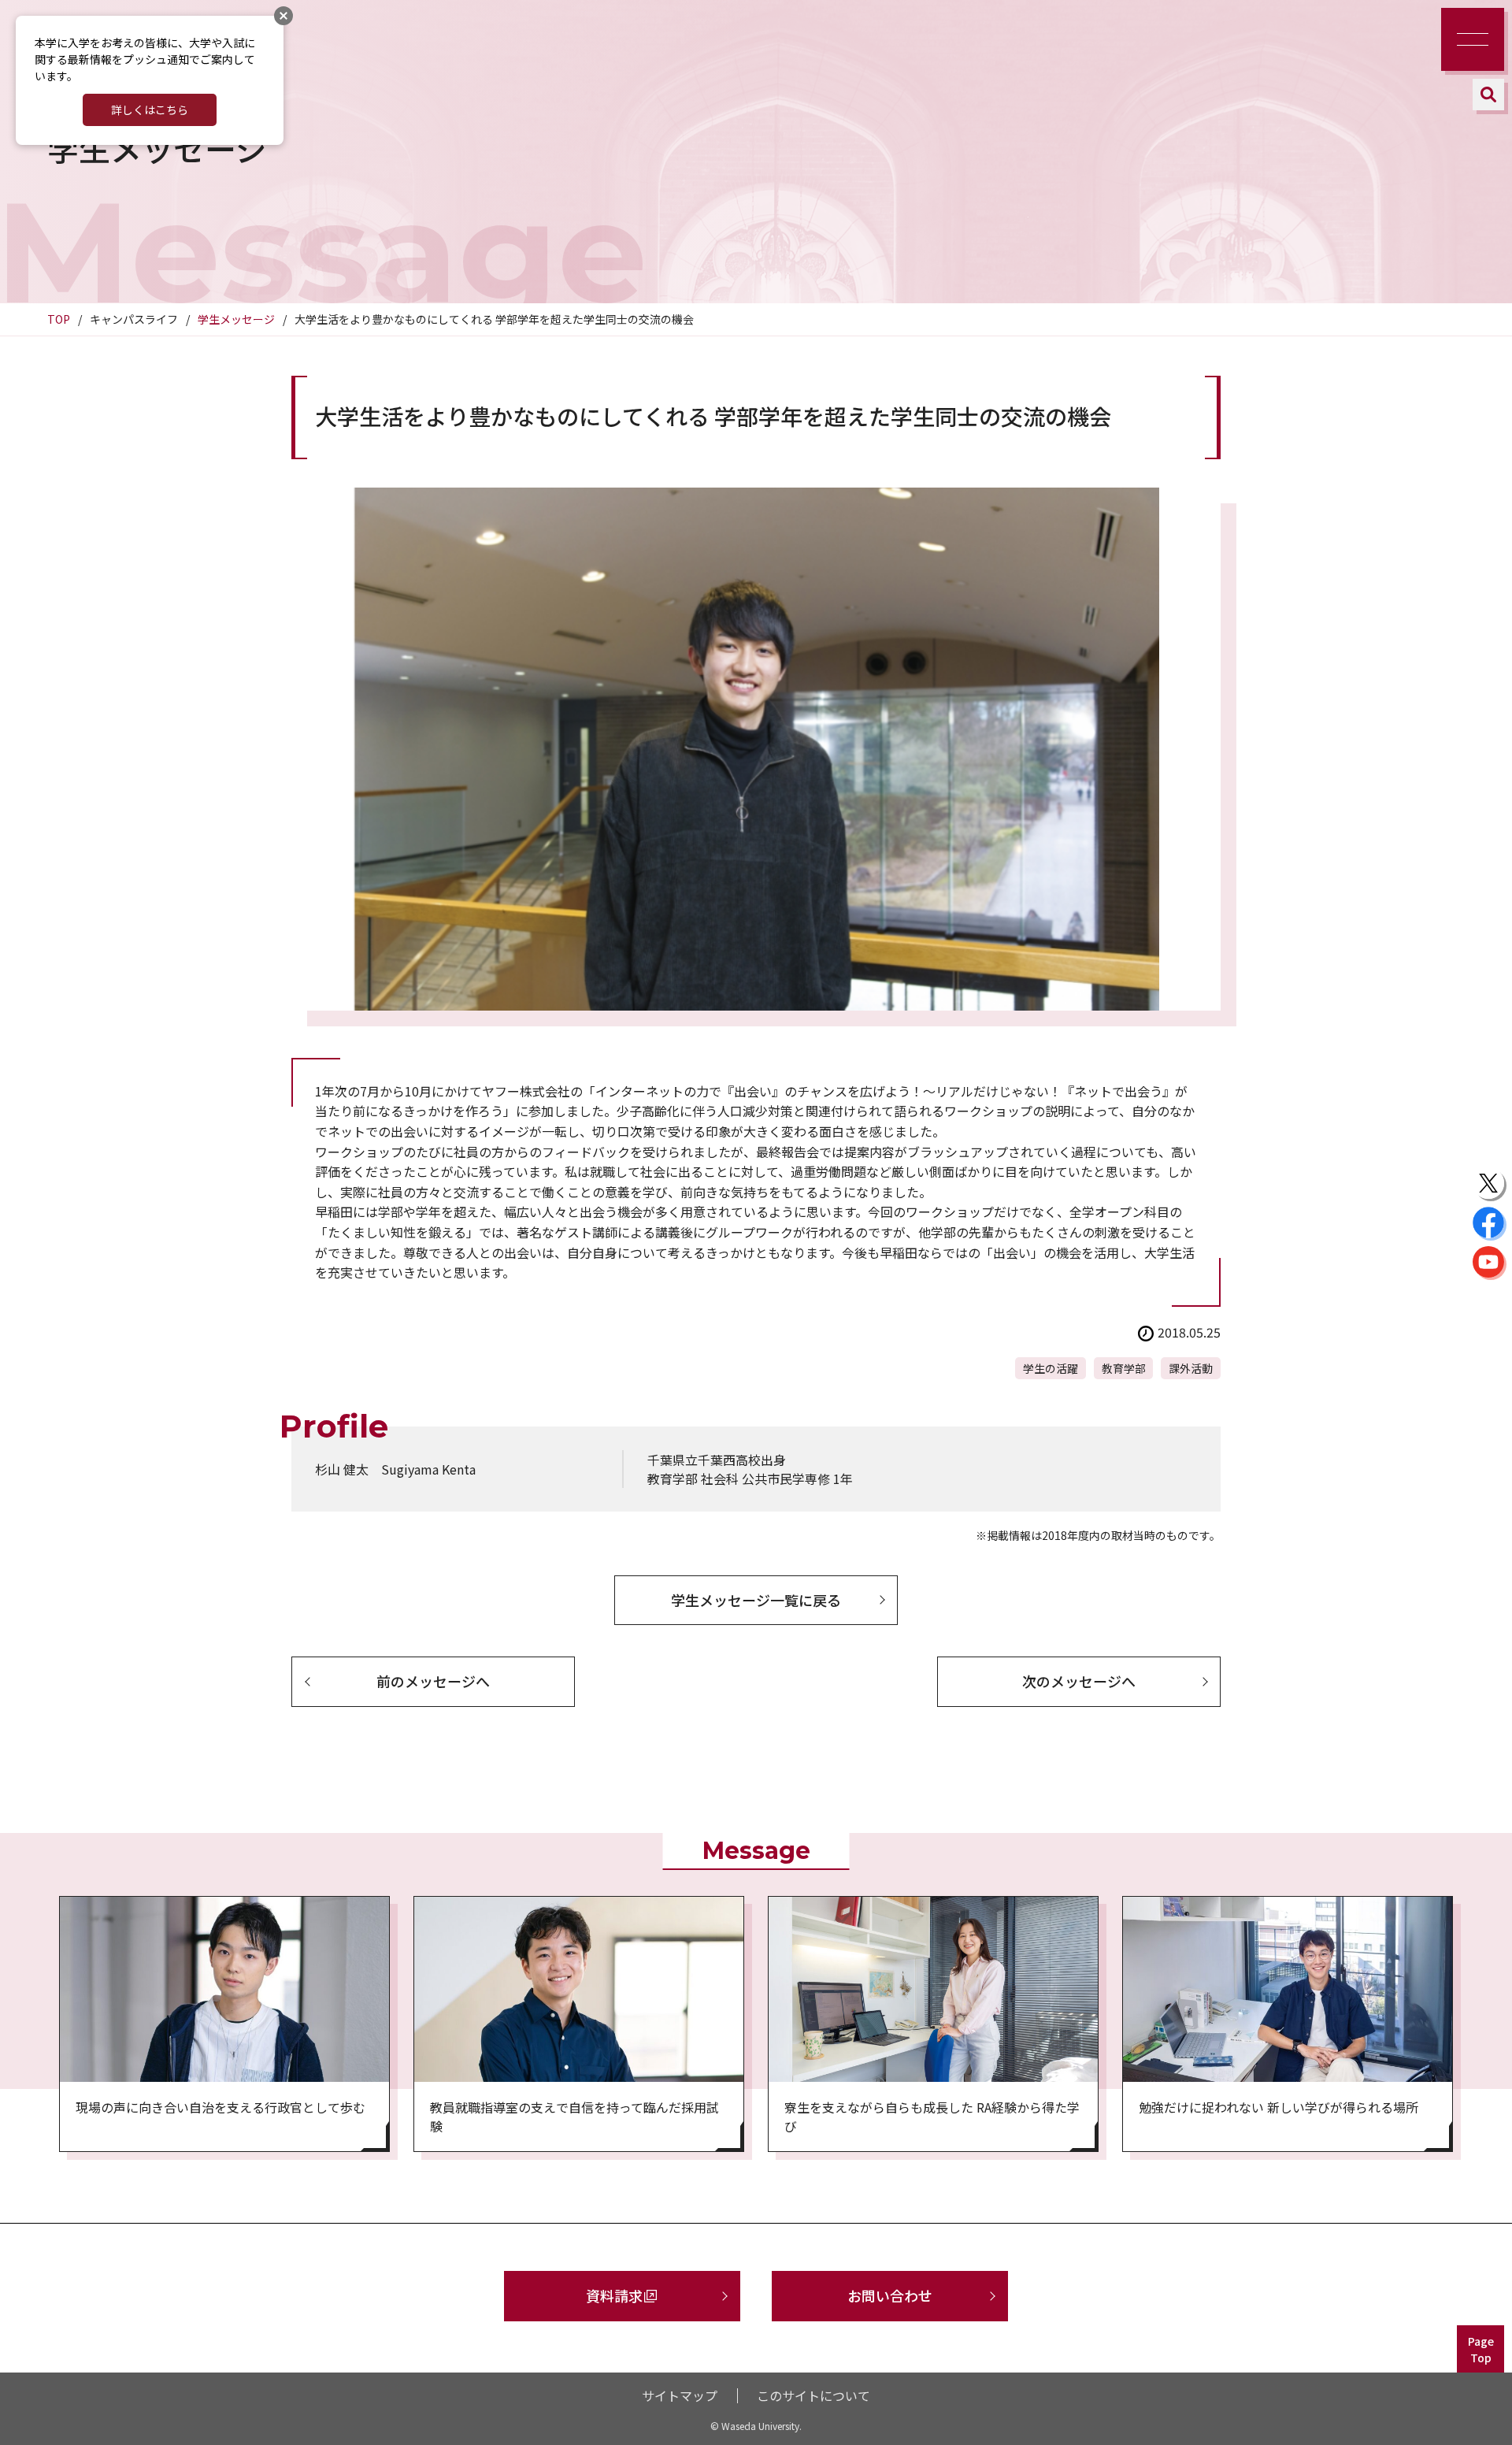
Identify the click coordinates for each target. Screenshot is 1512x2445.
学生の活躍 (1051, 1368)
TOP (59, 319)
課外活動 (1191, 1368)
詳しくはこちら (150, 109)
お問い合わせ (890, 2295)
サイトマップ (680, 2395)
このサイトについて (813, 2395)
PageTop (1481, 2349)
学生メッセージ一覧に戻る (756, 1600)
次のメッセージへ (1079, 1681)
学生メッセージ (236, 319)
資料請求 (614, 2295)
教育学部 (1124, 1368)
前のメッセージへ (433, 1681)
